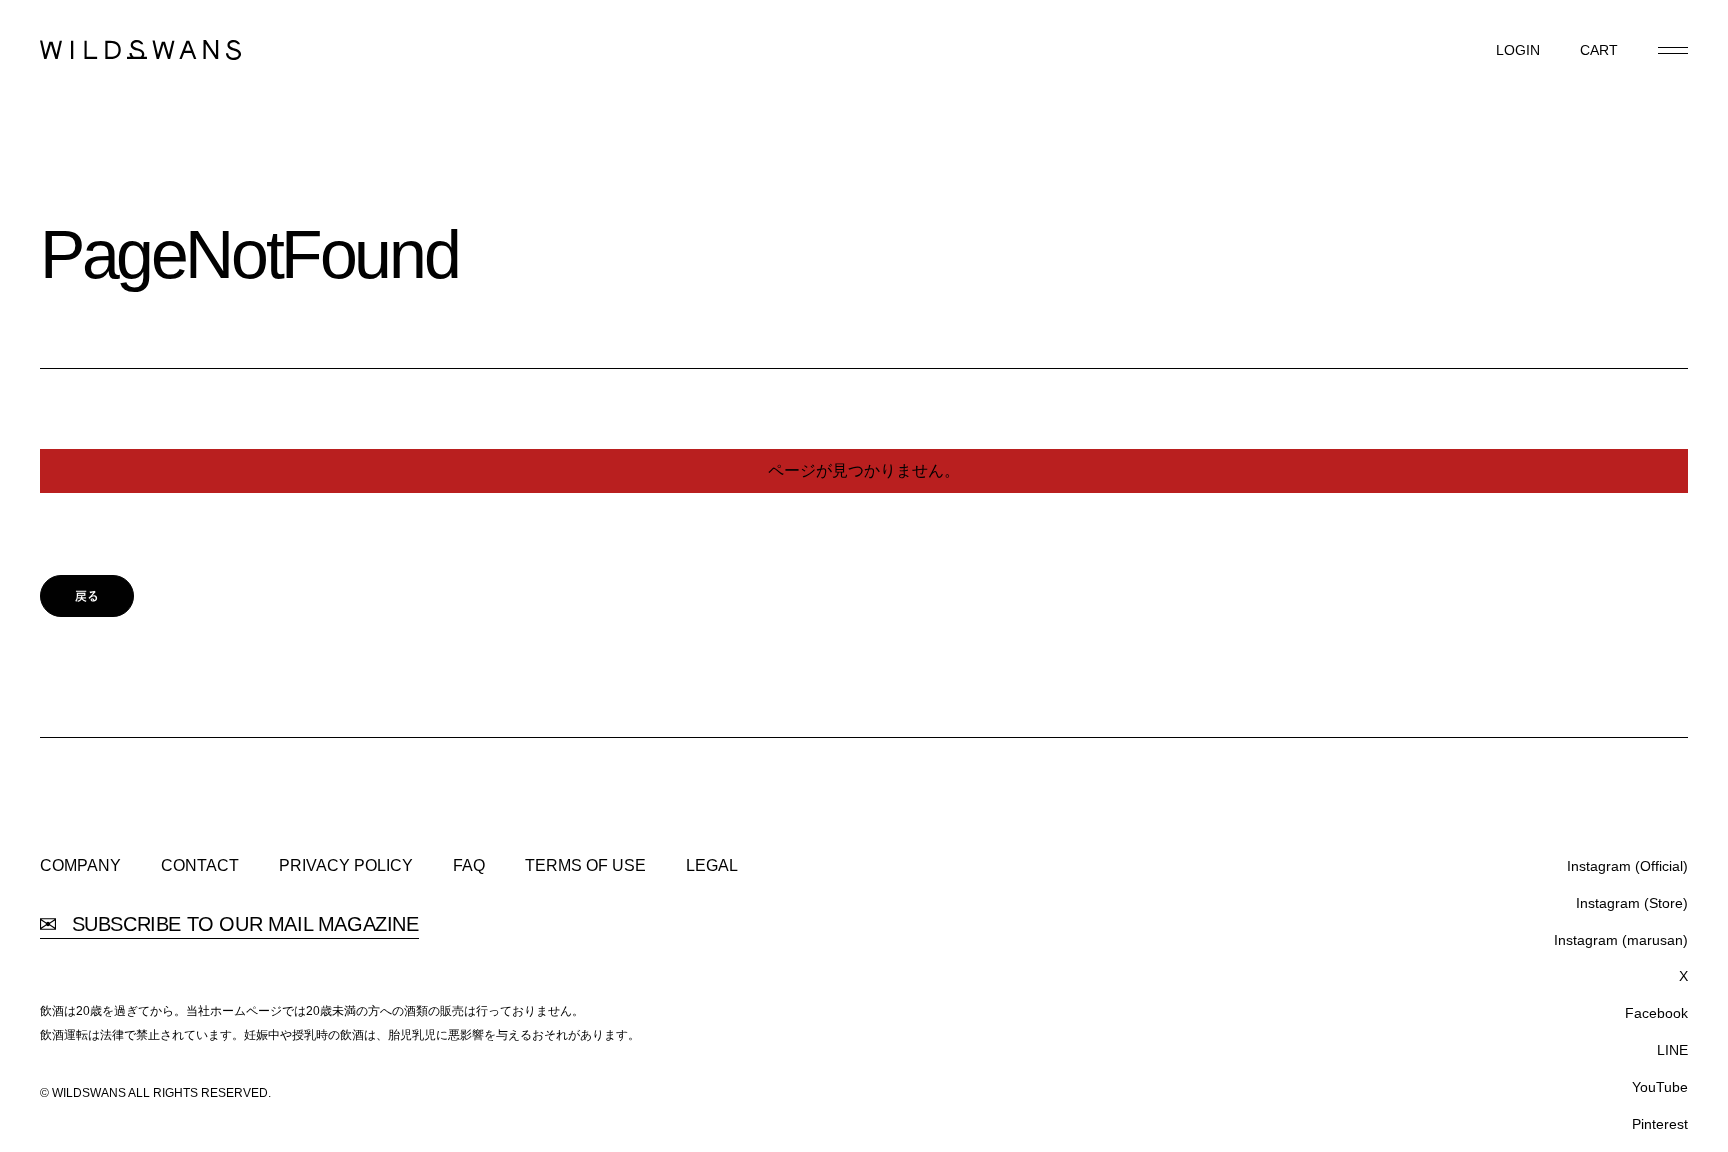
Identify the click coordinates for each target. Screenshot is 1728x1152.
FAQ (469, 866)
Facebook (1656, 1013)
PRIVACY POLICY (346, 866)
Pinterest (1660, 1124)
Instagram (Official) (1627, 866)
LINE (1672, 1050)
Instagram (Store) (1632, 903)
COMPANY (80, 866)
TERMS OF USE (585, 866)
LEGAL (712, 866)
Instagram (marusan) (1621, 940)
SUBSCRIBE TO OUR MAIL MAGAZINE (242, 924)
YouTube (1660, 1087)
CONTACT (200, 866)
